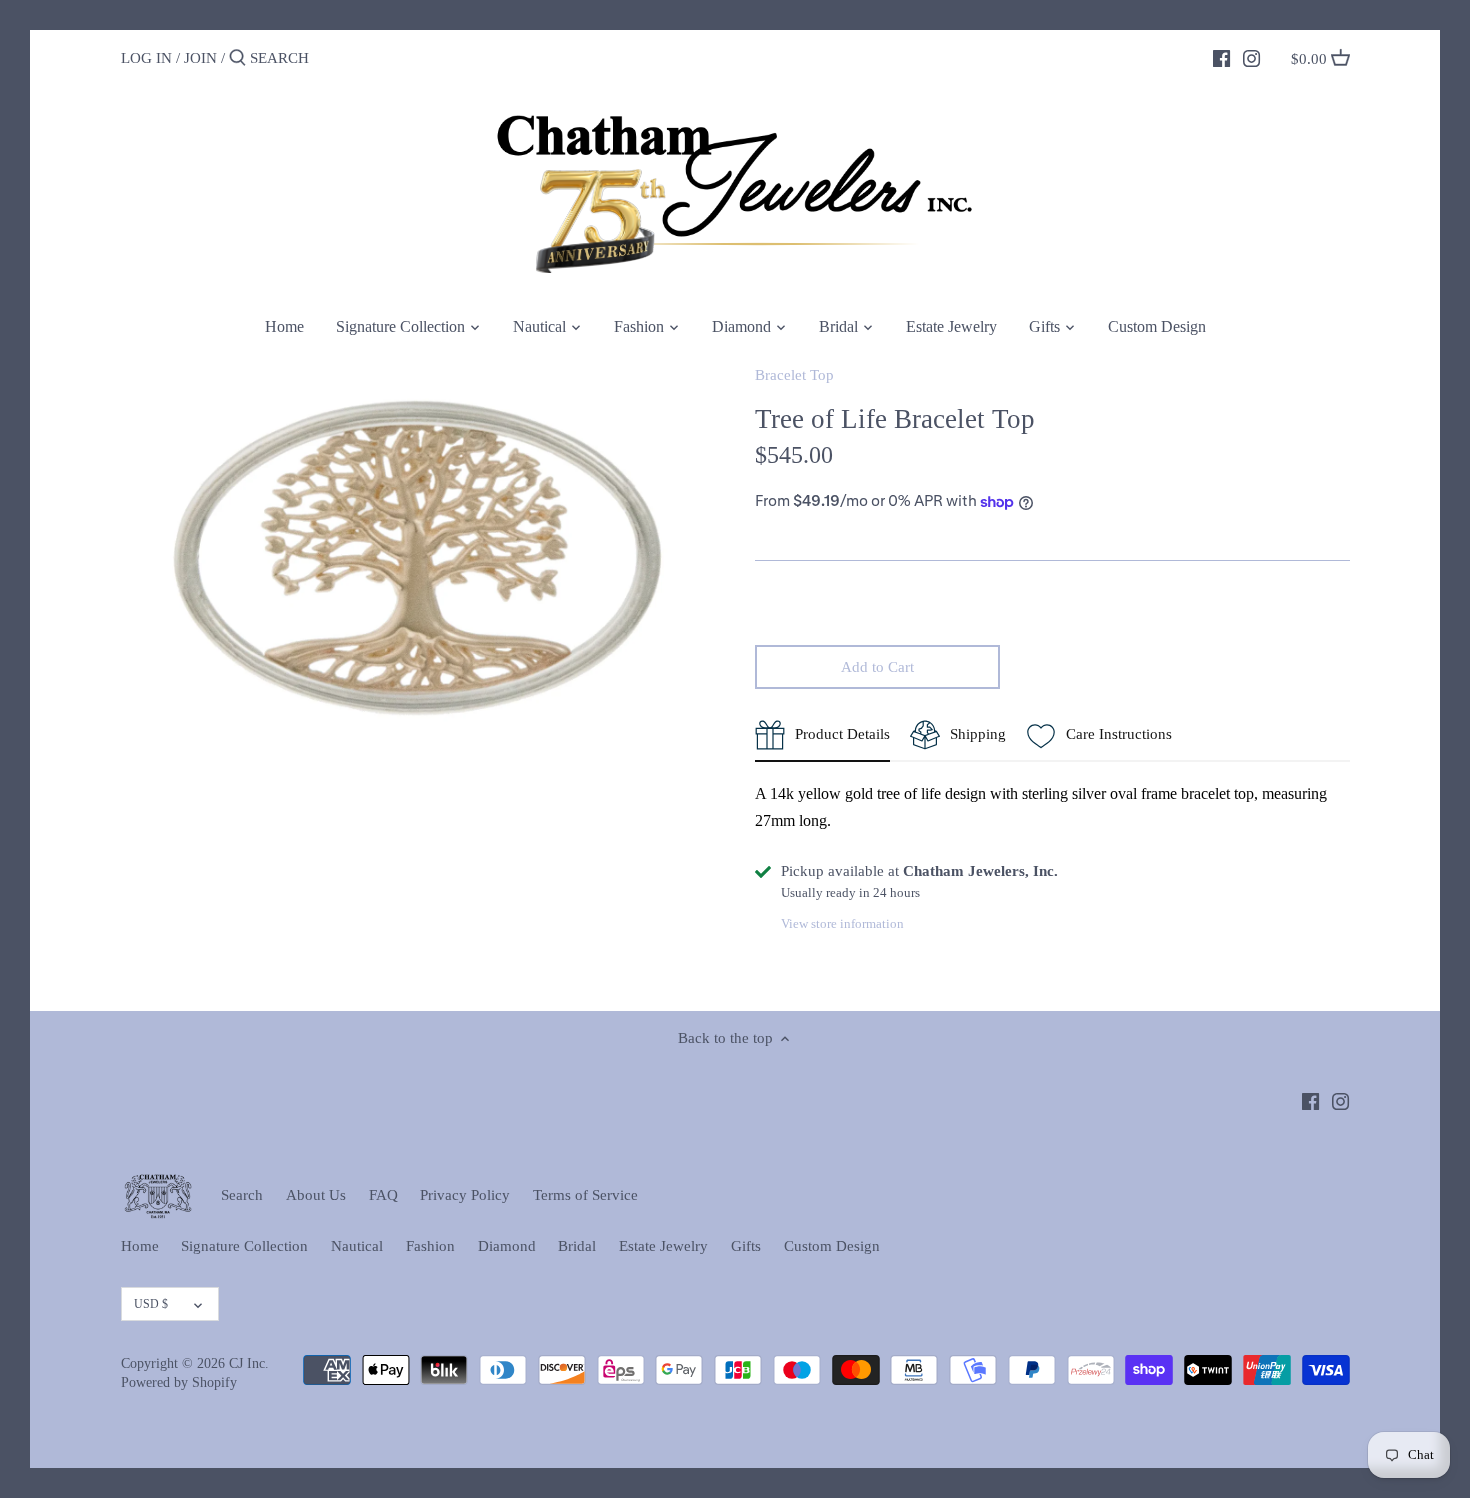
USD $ (151, 1304)
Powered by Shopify (179, 1382)
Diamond (507, 1246)
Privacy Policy (465, 1195)
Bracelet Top (794, 375)
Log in (146, 58)
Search (242, 1195)
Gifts (746, 1246)
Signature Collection (244, 1246)
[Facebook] (1221, 57)
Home (140, 1246)
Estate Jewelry (663, 1246)
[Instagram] (1251, 57)
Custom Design (832, 1246)
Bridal (577, 1246)
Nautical (357, 1246)
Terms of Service (585, 1195)
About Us (316, 1195)
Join (200, 58)
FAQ (383, 1195)
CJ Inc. (249, 1363)
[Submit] (237, 58)
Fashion (430, 1246)
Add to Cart (877, 667)
